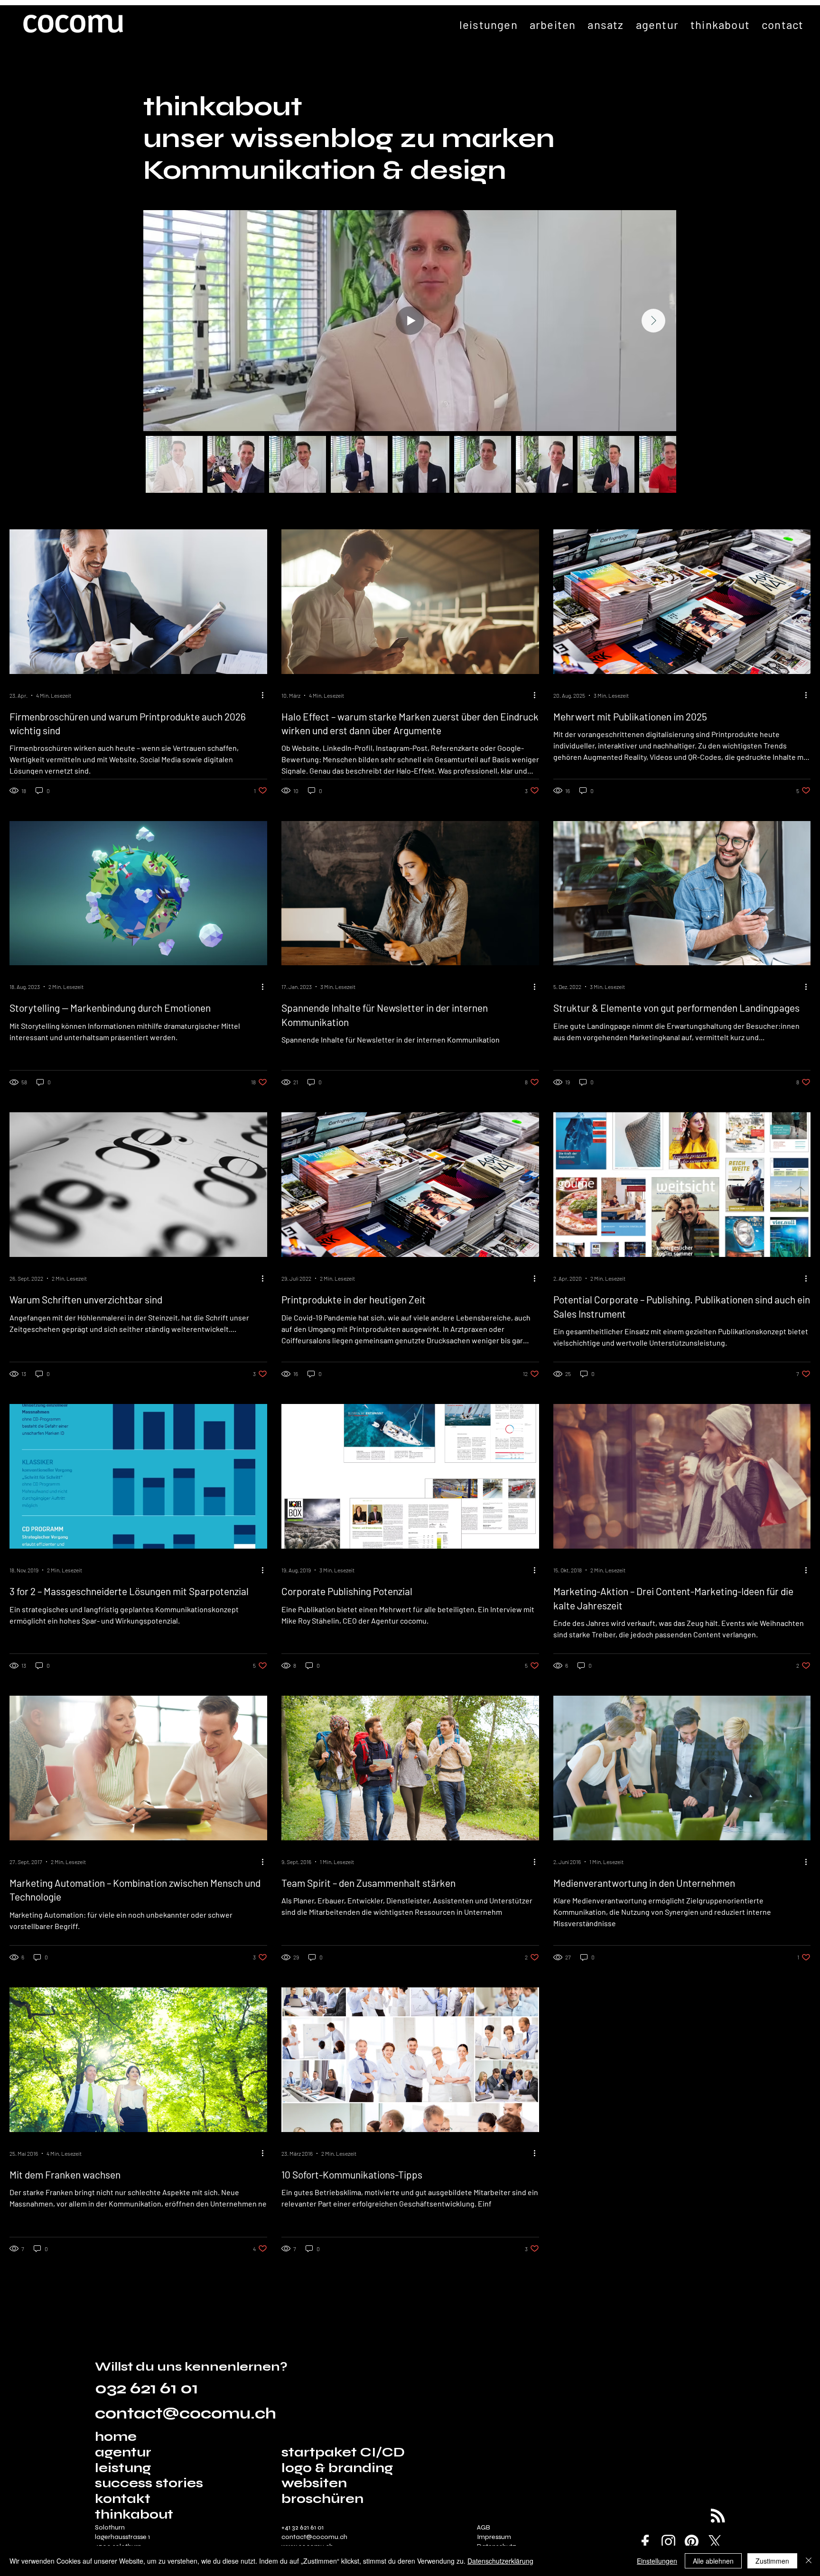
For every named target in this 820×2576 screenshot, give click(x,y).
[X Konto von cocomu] (715, 2542)
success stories (149, 2483)
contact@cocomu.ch (186, 2414)
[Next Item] (653, 321)
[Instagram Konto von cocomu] (668, 2542)
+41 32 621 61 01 (303, 2527)
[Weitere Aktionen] (266, 695)
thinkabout (134, 2515)
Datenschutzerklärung (500, 2561)
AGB (484, 2527)
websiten (314, 2483)
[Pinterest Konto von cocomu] (692, 2542)
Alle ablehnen (713, 2561)
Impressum (494, 2537)
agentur (123, 2452)
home (117, 2437)
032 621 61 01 (146, 2388)
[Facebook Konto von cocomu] (645, 2542)
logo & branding (337, 2468)
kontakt (123, 2499)
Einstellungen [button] (657, 2561)
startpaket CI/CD (343, 2452)
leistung (123, 2468)
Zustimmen (772, 2561)
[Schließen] (809, 2561)
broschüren (322, 2499)
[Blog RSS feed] (718, 2516)
